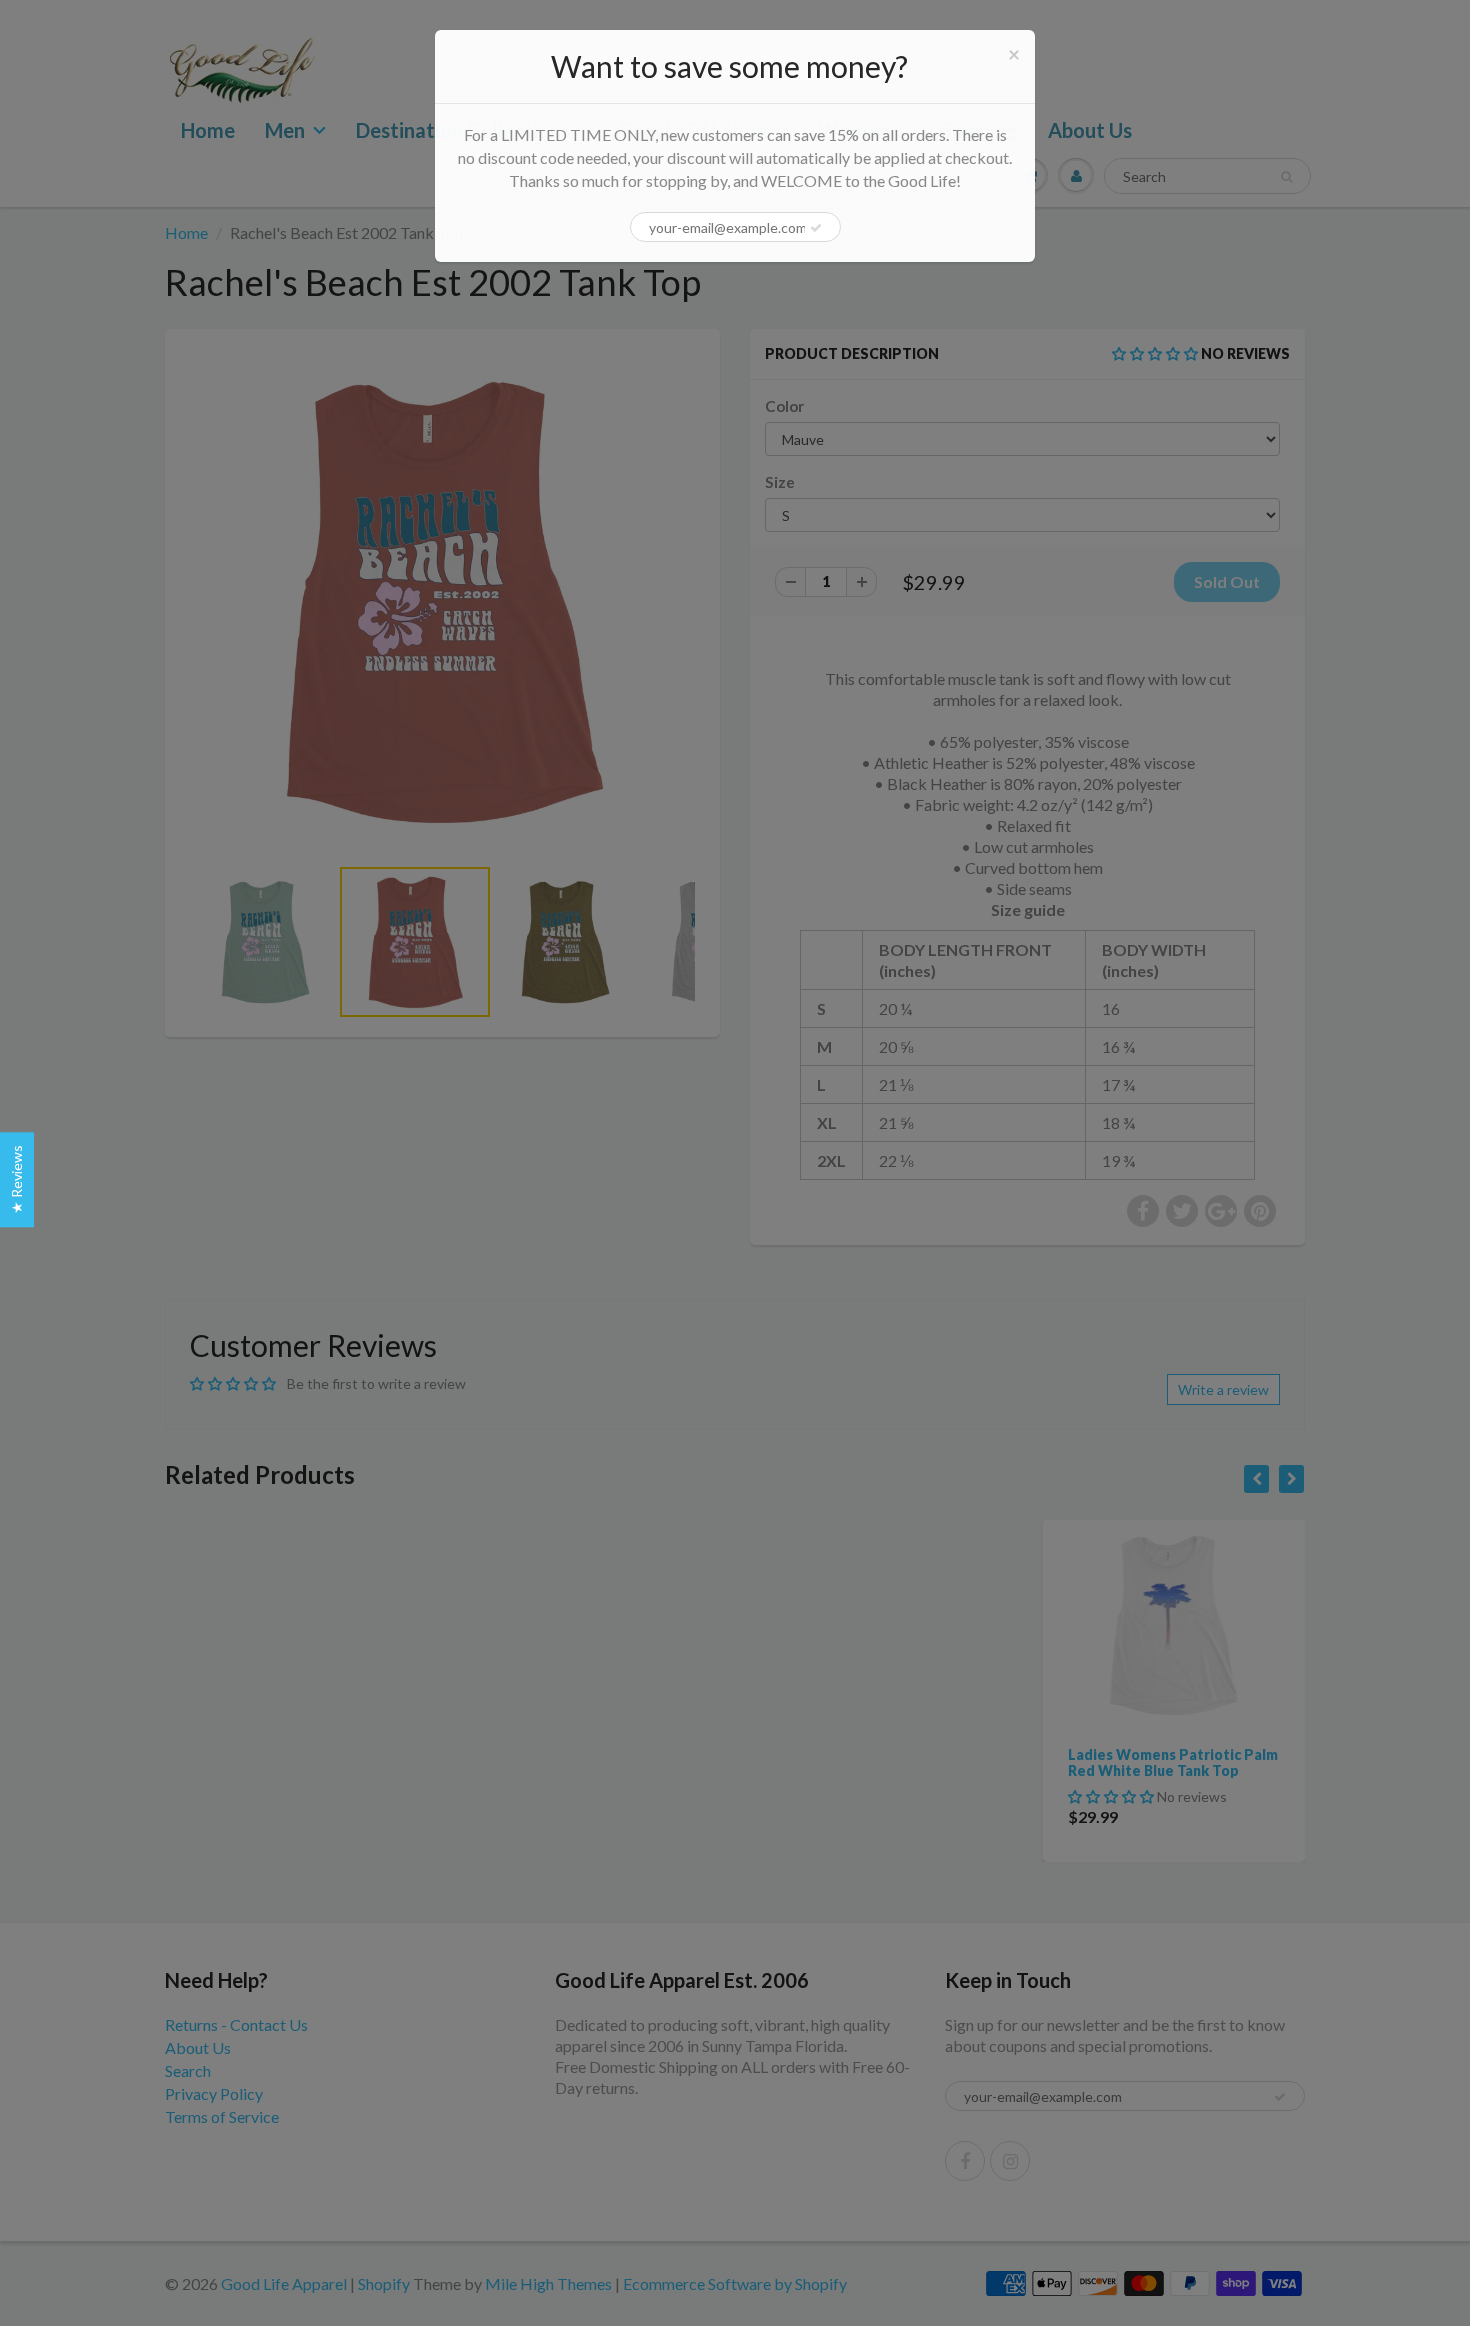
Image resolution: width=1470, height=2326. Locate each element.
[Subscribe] (816, 228)
